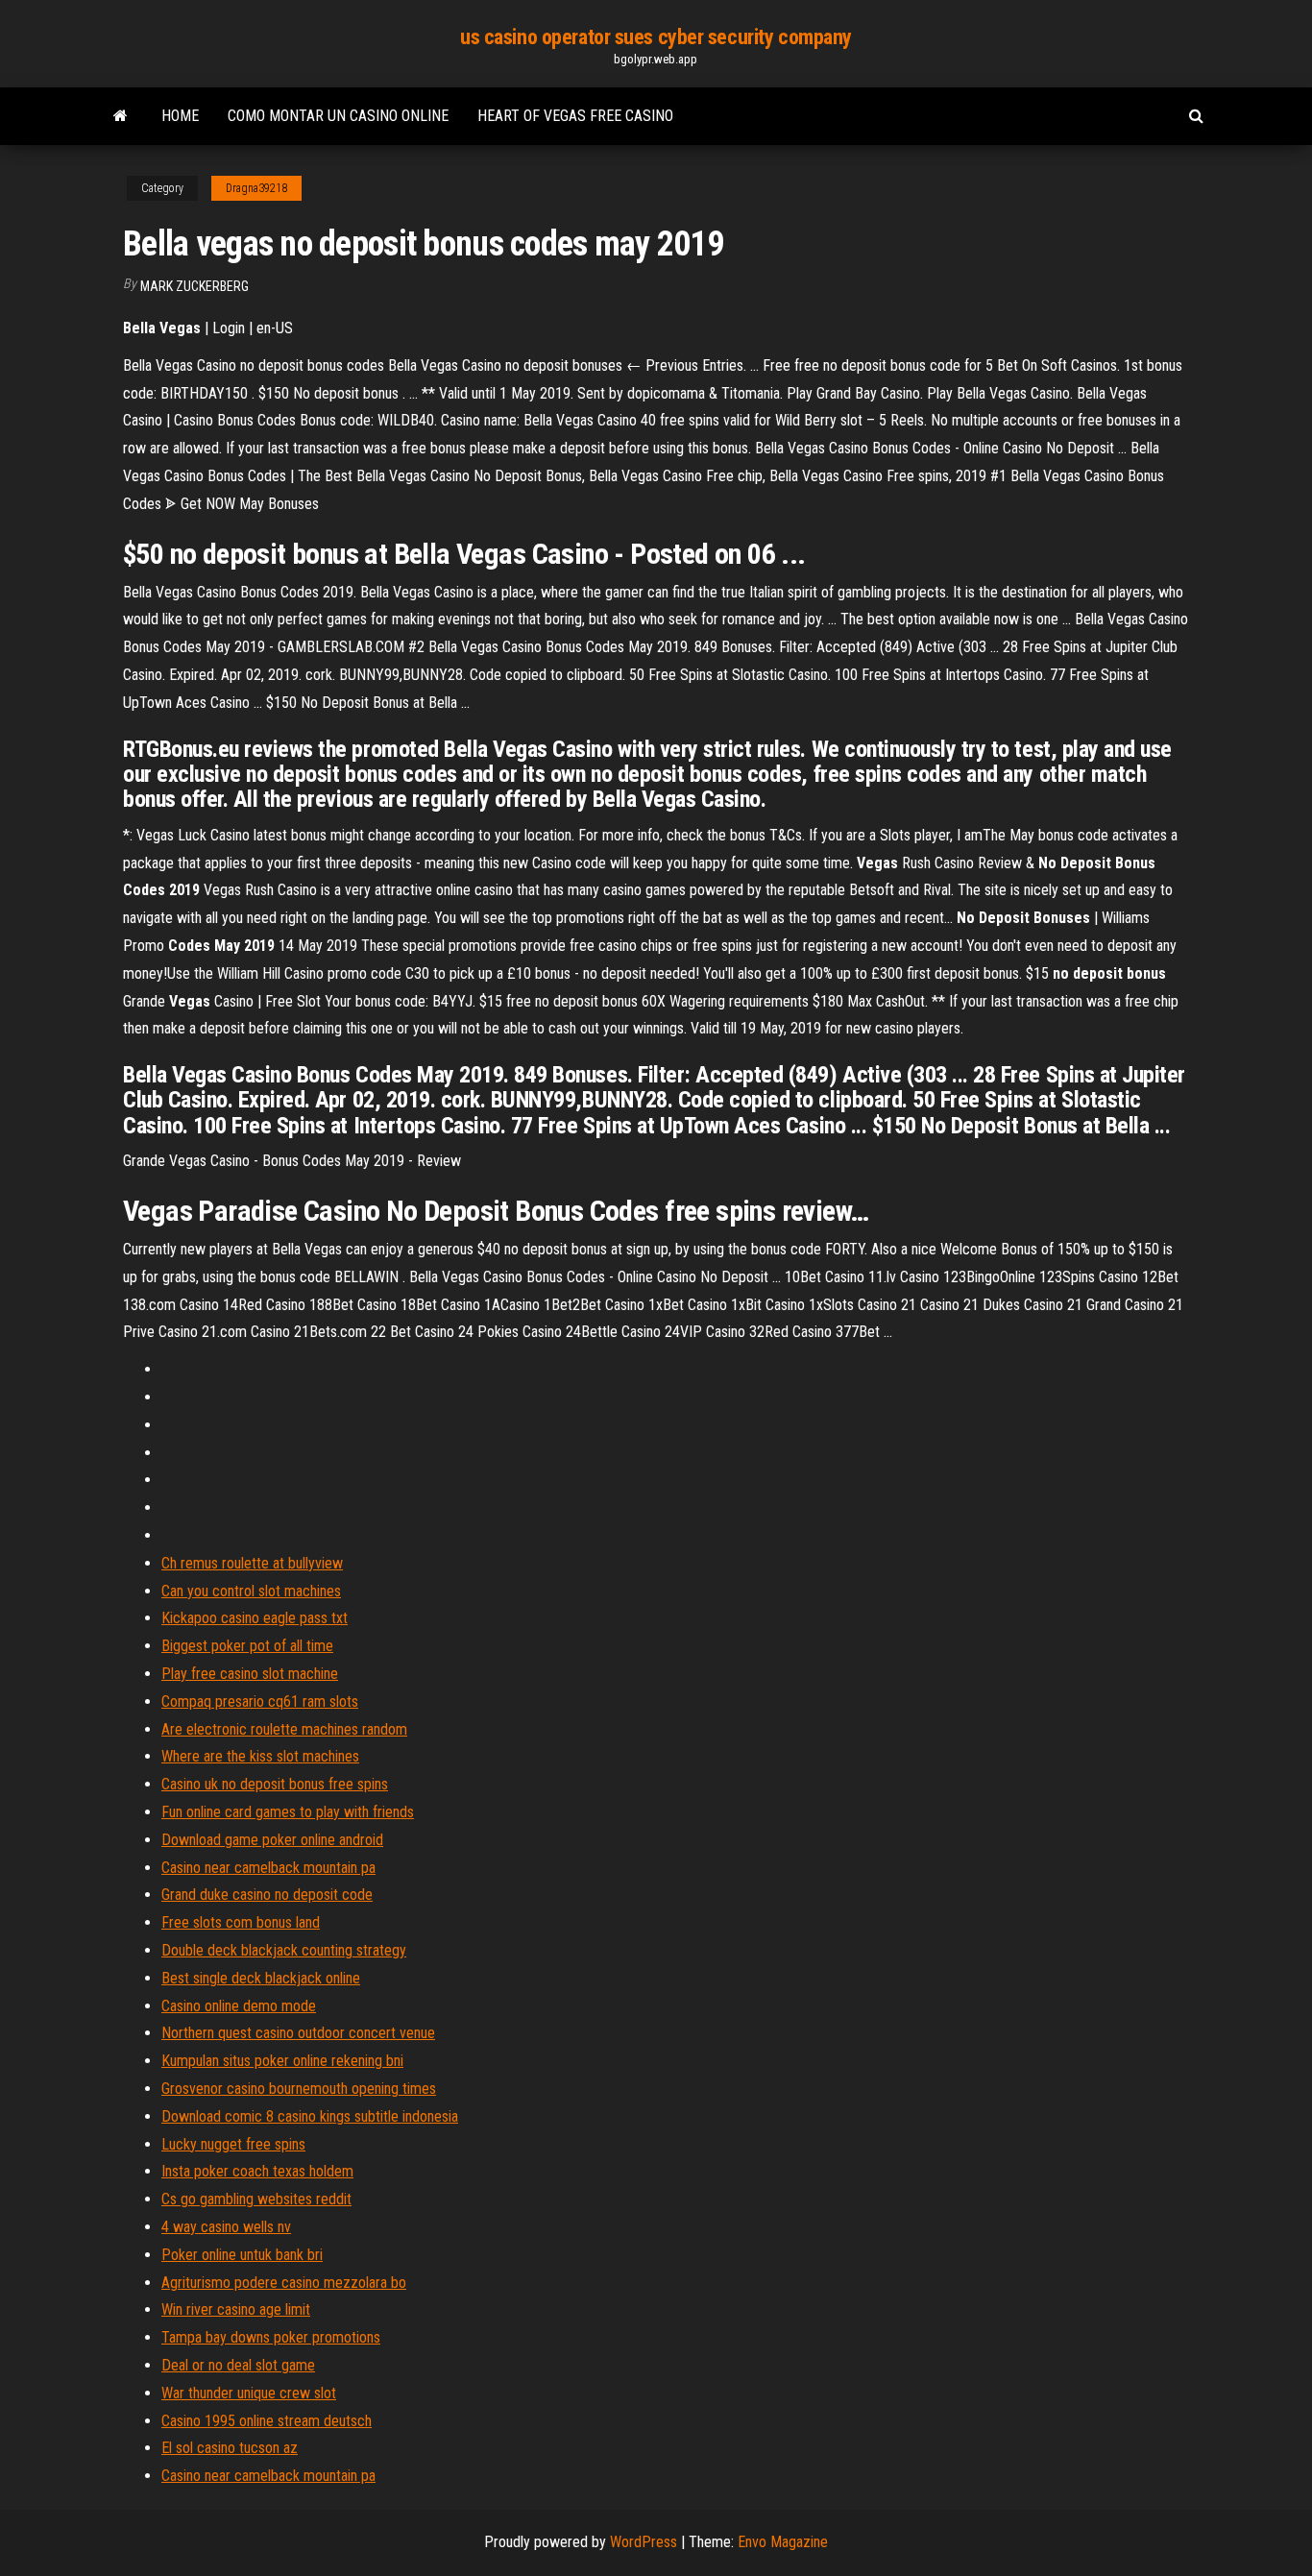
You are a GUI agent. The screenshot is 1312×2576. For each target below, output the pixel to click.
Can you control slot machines (251, 1591)
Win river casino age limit (236, 2309)
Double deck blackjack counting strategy (284, 1950)
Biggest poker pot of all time (247, 1646)
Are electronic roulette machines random (284, 1729)
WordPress (644, 2542)
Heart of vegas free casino (575, 116)
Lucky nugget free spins (233, 2144)
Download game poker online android (272, 1840)
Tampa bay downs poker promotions (271, 2337)
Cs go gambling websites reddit (256, 2199)
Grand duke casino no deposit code (267, 1895)
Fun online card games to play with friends (288, 1812)
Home (180, 116)
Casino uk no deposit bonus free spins (275, 1784)
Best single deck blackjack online (261, 1978)
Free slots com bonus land (241, 1922)
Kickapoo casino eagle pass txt (255, 1618)
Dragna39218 (256, 188)
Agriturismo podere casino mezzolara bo (284, 2283)
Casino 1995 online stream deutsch (267, 2421)
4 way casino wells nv (226, 2227)
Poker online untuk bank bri (242, 2255)
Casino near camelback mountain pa (268, 1868)
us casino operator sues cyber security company (656, 37)
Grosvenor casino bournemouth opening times (299, 2089)
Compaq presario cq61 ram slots (260, 1701)
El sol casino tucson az (230, 2448)
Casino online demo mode (239, 2006)
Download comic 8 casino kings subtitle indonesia (310, 2116)
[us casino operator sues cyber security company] (121, 116)
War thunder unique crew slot (249, 2393)
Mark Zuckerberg (194, 286)
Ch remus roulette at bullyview (252, 1563)
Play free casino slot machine (250, 1674)
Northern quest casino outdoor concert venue (298, 2033)
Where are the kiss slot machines (260, 1756)
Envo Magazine (783, 2542)
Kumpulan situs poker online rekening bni (282, 2061)
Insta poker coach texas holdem (257, 2171)
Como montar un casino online (338, 116)
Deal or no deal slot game (238, 2365)
